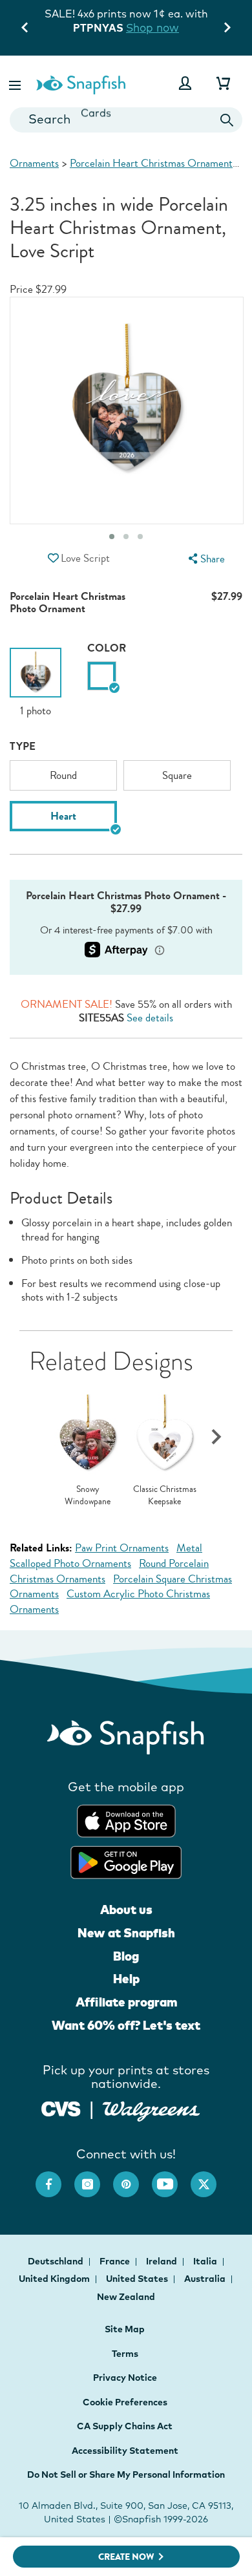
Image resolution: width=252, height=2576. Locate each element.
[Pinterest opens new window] (132, 2178)
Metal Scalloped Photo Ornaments (106, 1556)
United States (138, 2279)
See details (150, 1018)
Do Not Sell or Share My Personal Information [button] (126, 2475)
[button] (16, 83)
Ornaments (34, 163)
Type (23, 746)
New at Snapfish (126, 1933)
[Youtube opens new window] (171, 2178)
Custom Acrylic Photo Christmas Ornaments (110, 1602)
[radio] (102, 676)
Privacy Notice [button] (125, 2378)
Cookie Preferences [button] (125, 2402)
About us (126, 1910)
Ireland (163, 2261)
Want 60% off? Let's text (126, 2025)
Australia (206, 2279)
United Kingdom (55, 2279)
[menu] (205, 559)
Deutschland (57, 2261)
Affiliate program (126, 2002)
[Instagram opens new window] (94, 2178)
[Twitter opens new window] (210, 2178)
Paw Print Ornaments (122, 1548)
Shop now (152, 27)
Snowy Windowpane (88, 1496)
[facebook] (55, 2178)
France (116, 2261)
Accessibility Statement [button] (125, 2451)
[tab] (140, 537)
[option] (36, 683)
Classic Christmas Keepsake (165, 1496)
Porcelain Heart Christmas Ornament (151, 163)
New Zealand (126, 2297)
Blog (126, 1956)
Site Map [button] (125, 2329)
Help (126, 1979)
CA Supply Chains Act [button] (125, 2426)
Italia (206, 2261)
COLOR (107, 648)
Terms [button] (125, 2354)
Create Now (126, 2557)
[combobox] (126, 120)
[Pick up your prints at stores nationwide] (61, 2108)
